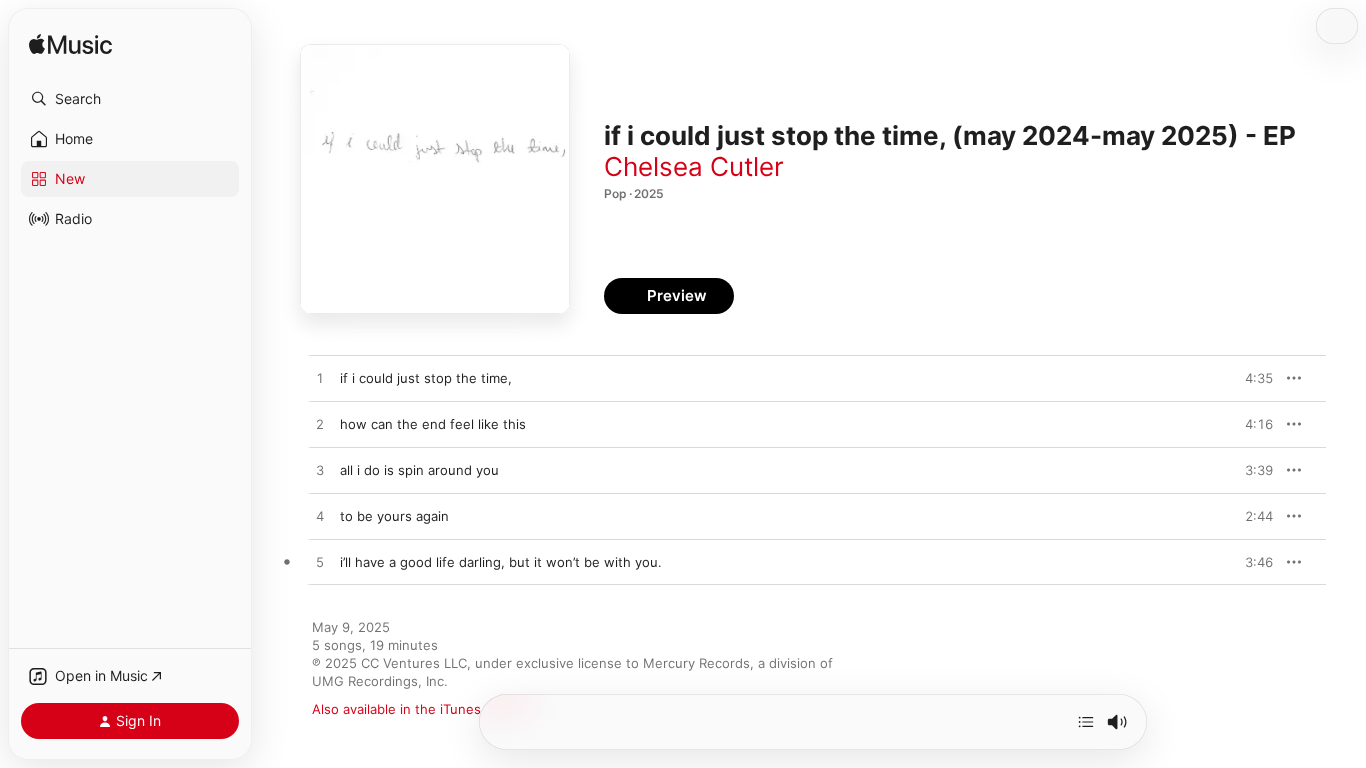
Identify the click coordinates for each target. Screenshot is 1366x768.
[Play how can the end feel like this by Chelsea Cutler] (320, 425)
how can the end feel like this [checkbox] (433, 424)
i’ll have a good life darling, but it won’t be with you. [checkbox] (501, 562)
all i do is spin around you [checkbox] (419, 470)
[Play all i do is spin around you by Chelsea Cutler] (320, 471)
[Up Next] (1086, 722)
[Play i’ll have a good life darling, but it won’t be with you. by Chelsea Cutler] (320, 563)
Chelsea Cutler (694, 166)
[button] (130, 99)
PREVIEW (1251, 378)
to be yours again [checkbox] (394, 516)
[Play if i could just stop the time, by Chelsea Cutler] (320, 379)
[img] (70, 45)
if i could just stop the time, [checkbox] (426, 378)
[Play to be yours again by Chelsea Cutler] (320, 517)
